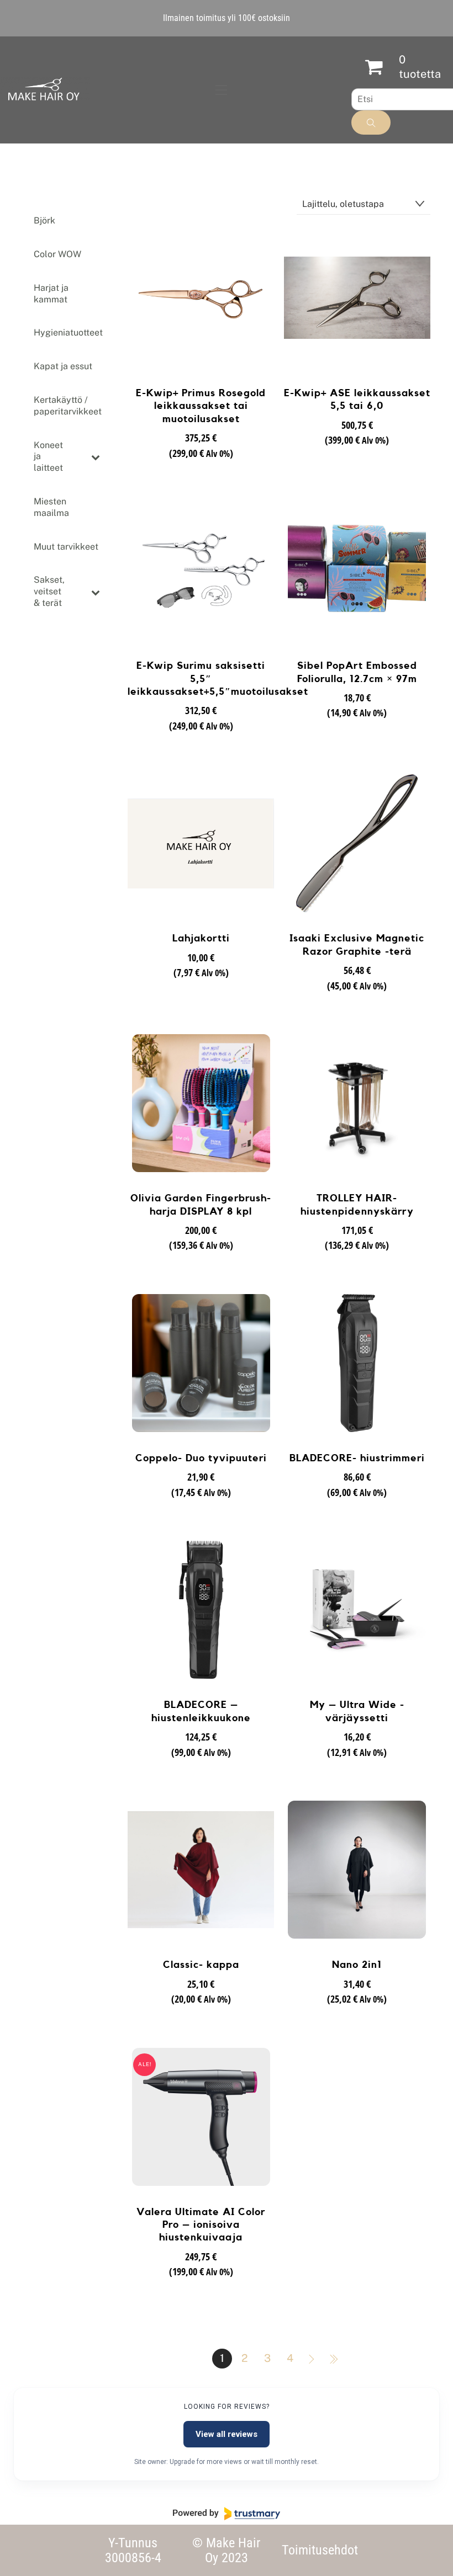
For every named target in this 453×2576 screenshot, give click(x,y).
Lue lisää (201, 472)
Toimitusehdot (320, 2550)
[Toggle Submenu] (96, 457)
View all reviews (227, 2434)
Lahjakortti (201, 938)
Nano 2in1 (357, 1965)
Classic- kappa (201, 1965)
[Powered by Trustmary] (227, 2514)
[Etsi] (371, 123)
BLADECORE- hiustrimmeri (357, 1458)
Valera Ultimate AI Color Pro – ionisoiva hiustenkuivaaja (201, 2225)
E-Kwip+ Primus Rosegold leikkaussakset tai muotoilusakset (201, 406)
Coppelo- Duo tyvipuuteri (201, 1458)
